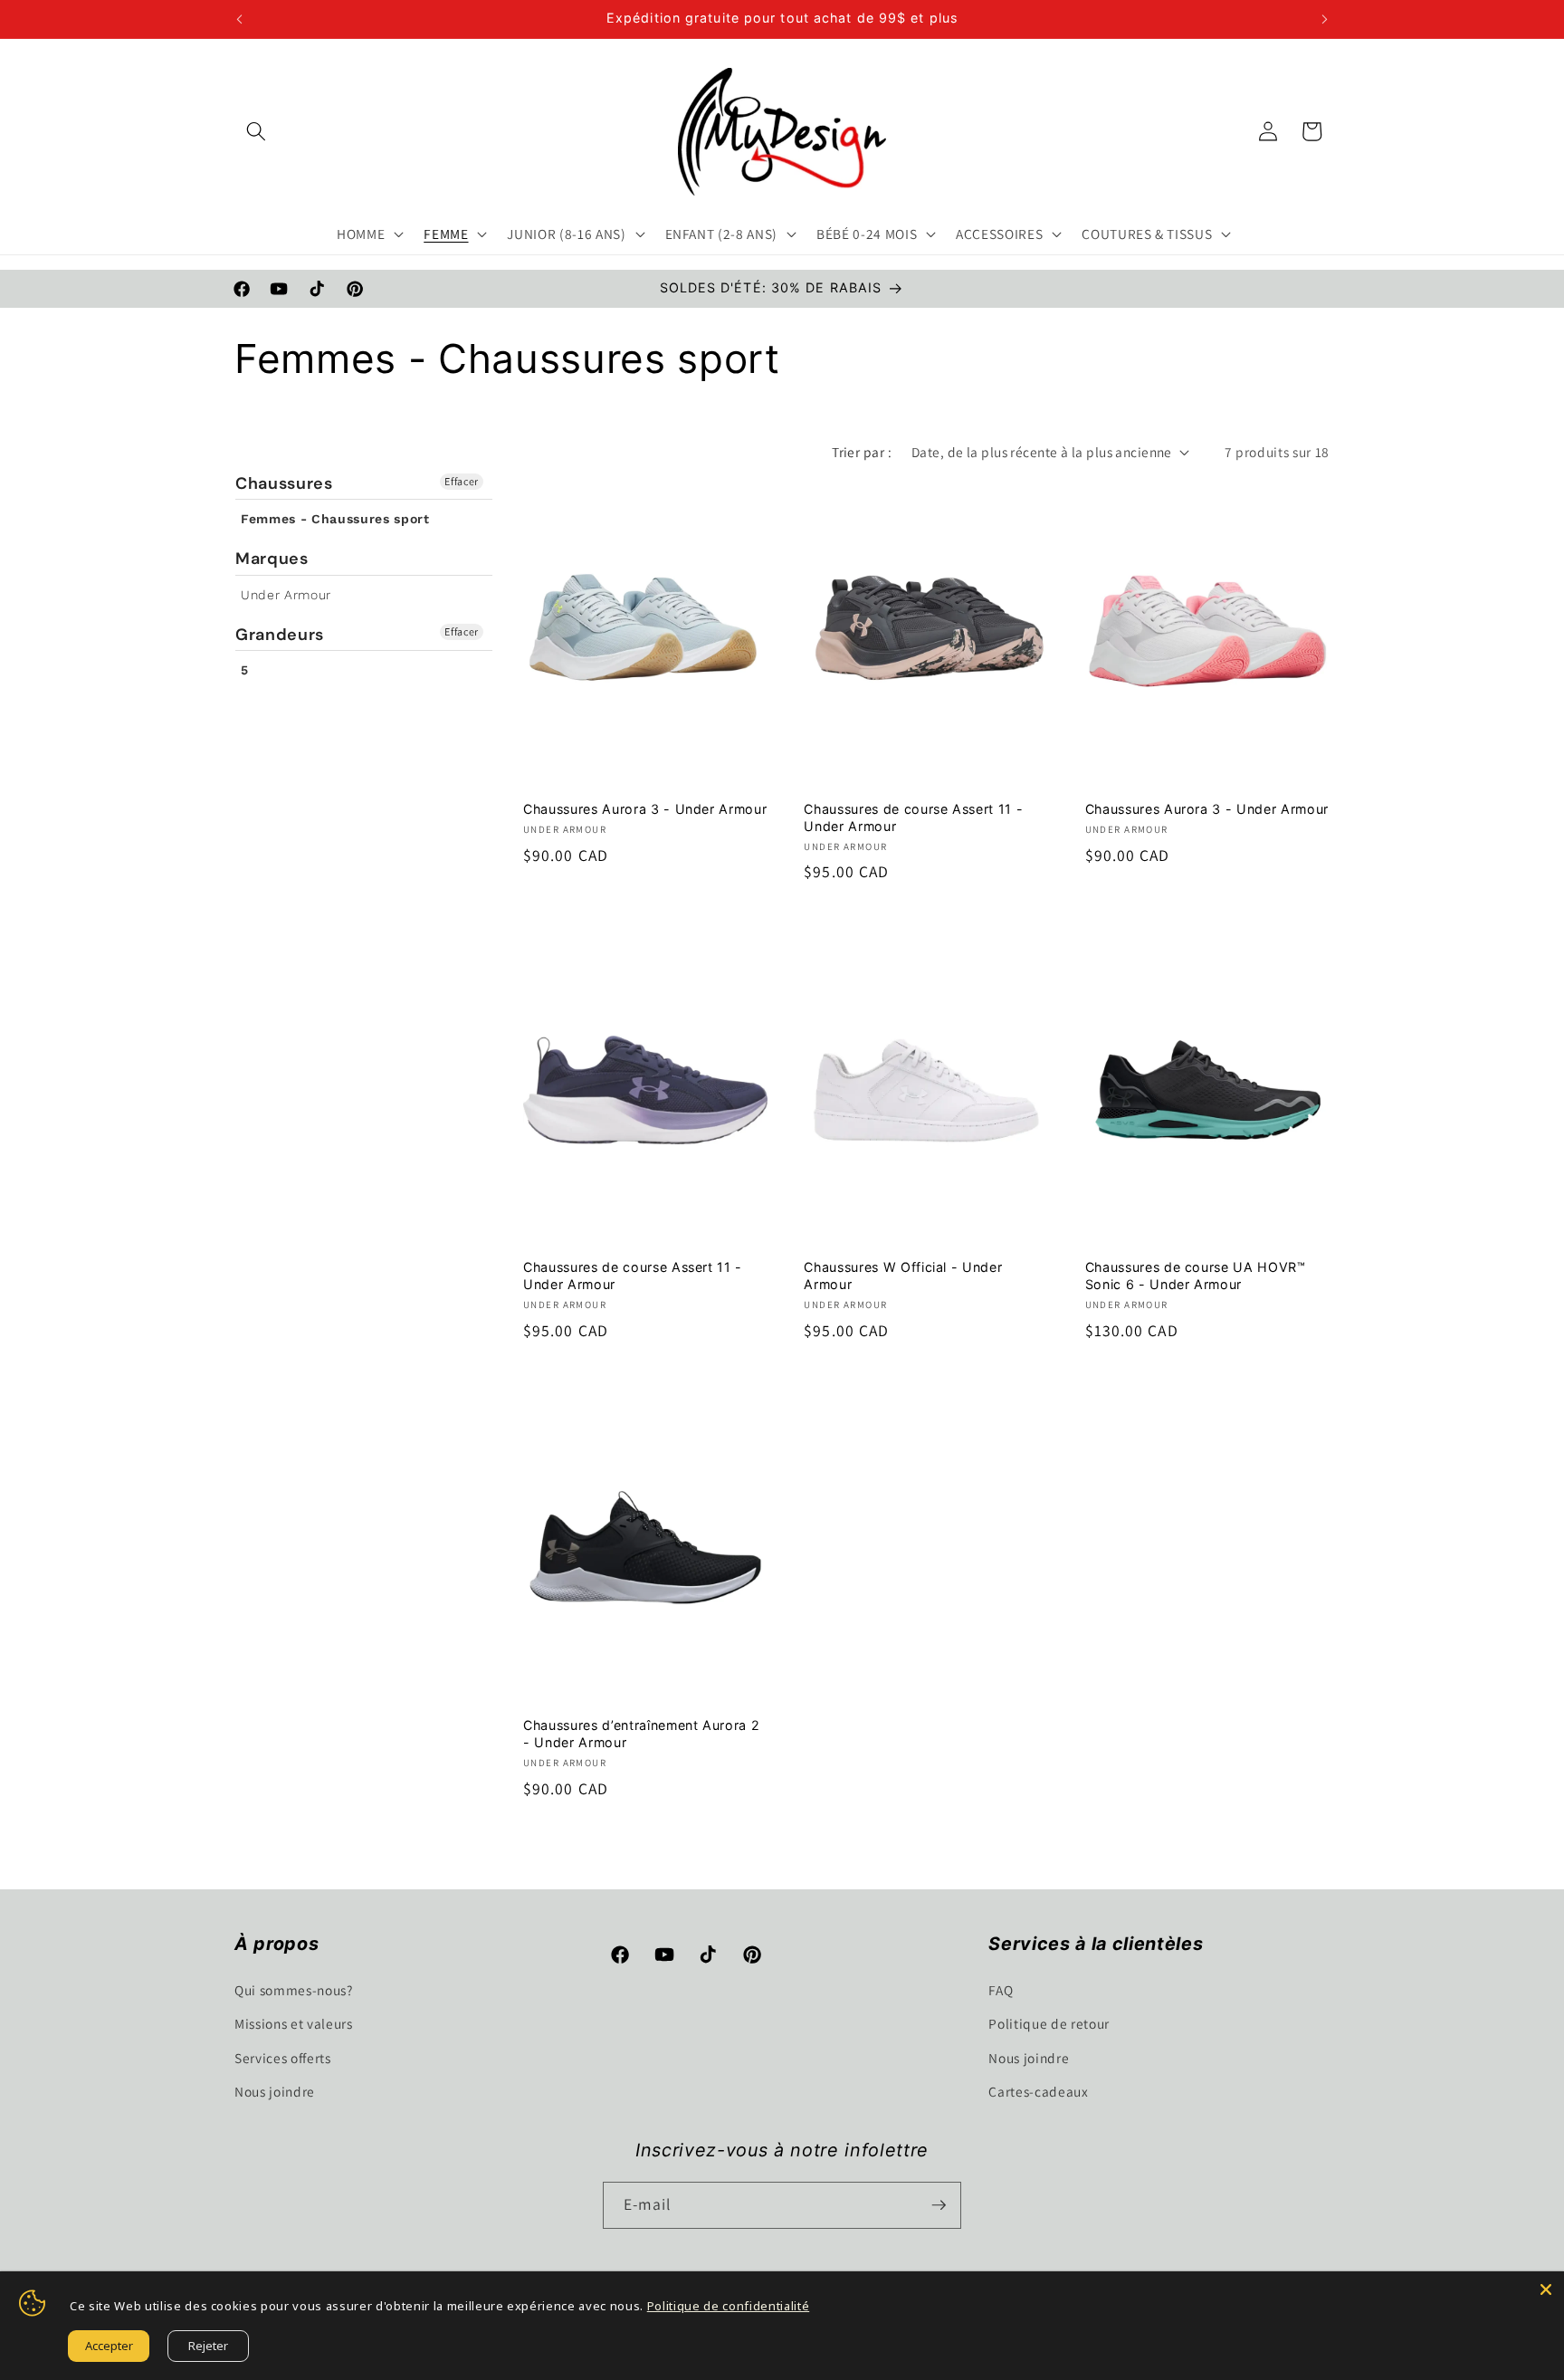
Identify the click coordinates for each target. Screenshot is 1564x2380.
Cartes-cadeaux (1038, 2091)
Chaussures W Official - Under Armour (903, 1276)
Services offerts (283, 2058)
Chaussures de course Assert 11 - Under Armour (913, 817)
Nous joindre (275, 2091)
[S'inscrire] (939, 2205)
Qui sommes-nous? (294, 1990)
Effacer (462, 481)
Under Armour (286, 595)
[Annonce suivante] (1325, 19)
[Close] (1546, 2289)
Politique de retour (1049, 2023)
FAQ (1001, 1990)
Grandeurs (280, 635)
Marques (272, 559)
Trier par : (862, 452)
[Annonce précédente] (240, 19)
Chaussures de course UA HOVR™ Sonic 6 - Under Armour (1196, 1276)
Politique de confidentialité (728, 2306)
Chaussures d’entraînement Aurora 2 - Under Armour (641, 1734)
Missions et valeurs (294, 2023)
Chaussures (284, 484)
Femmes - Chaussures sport (335, 519)
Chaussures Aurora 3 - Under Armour (645, 809)
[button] (256, 131)
